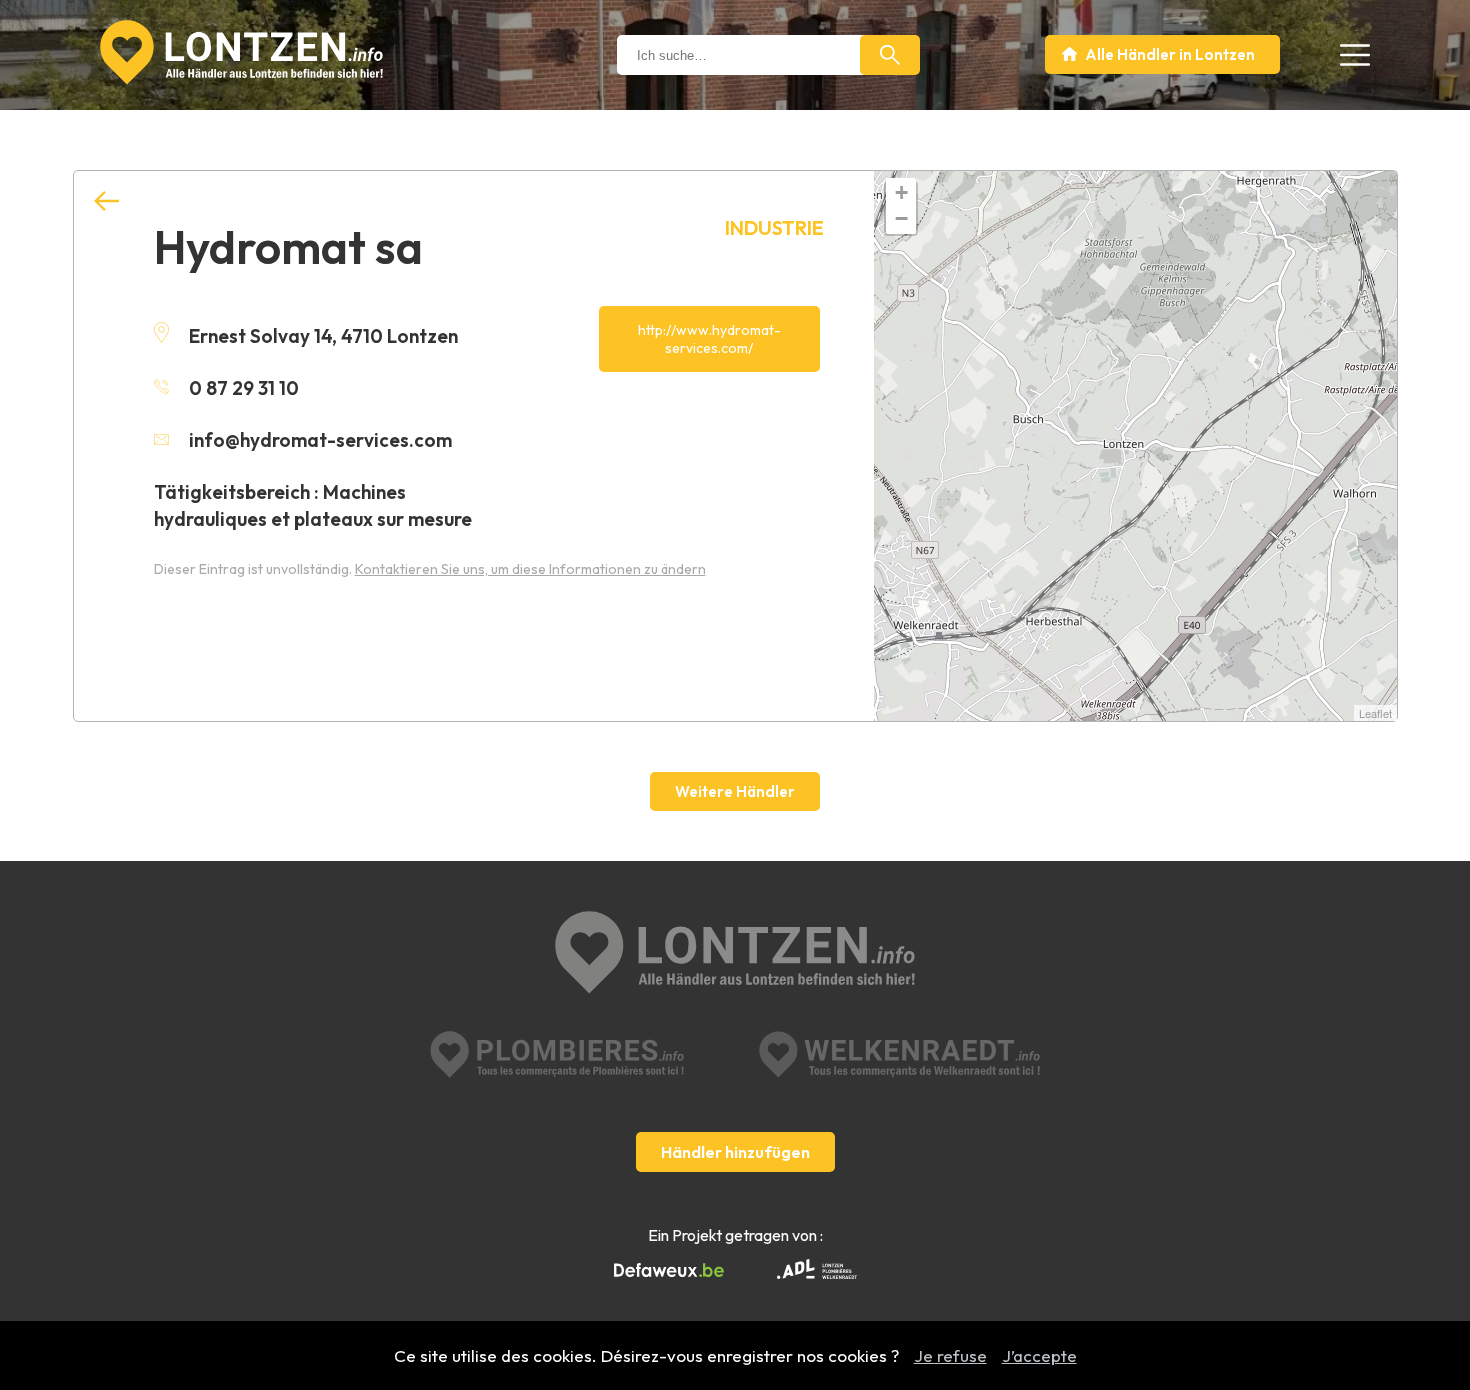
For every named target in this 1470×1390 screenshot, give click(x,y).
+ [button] (901, 192)
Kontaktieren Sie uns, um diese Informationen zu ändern (530, 569)
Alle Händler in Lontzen (1170, 54)
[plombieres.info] (557, 1054)
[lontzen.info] (735, 954)
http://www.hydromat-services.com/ (709, 339)
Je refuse (950, 1355)
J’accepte (1039, 1355)
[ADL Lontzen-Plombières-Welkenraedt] (817, 1271)
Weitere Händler (735, 791)
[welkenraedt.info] (899, 1054)
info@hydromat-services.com (320, 440)
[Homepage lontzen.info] (241, 52)
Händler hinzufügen (735, 1152)
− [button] (901, 218)
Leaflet (1375, 713)
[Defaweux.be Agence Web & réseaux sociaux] (669, 1271)
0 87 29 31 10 (244, 388)
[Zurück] (106, 201)
